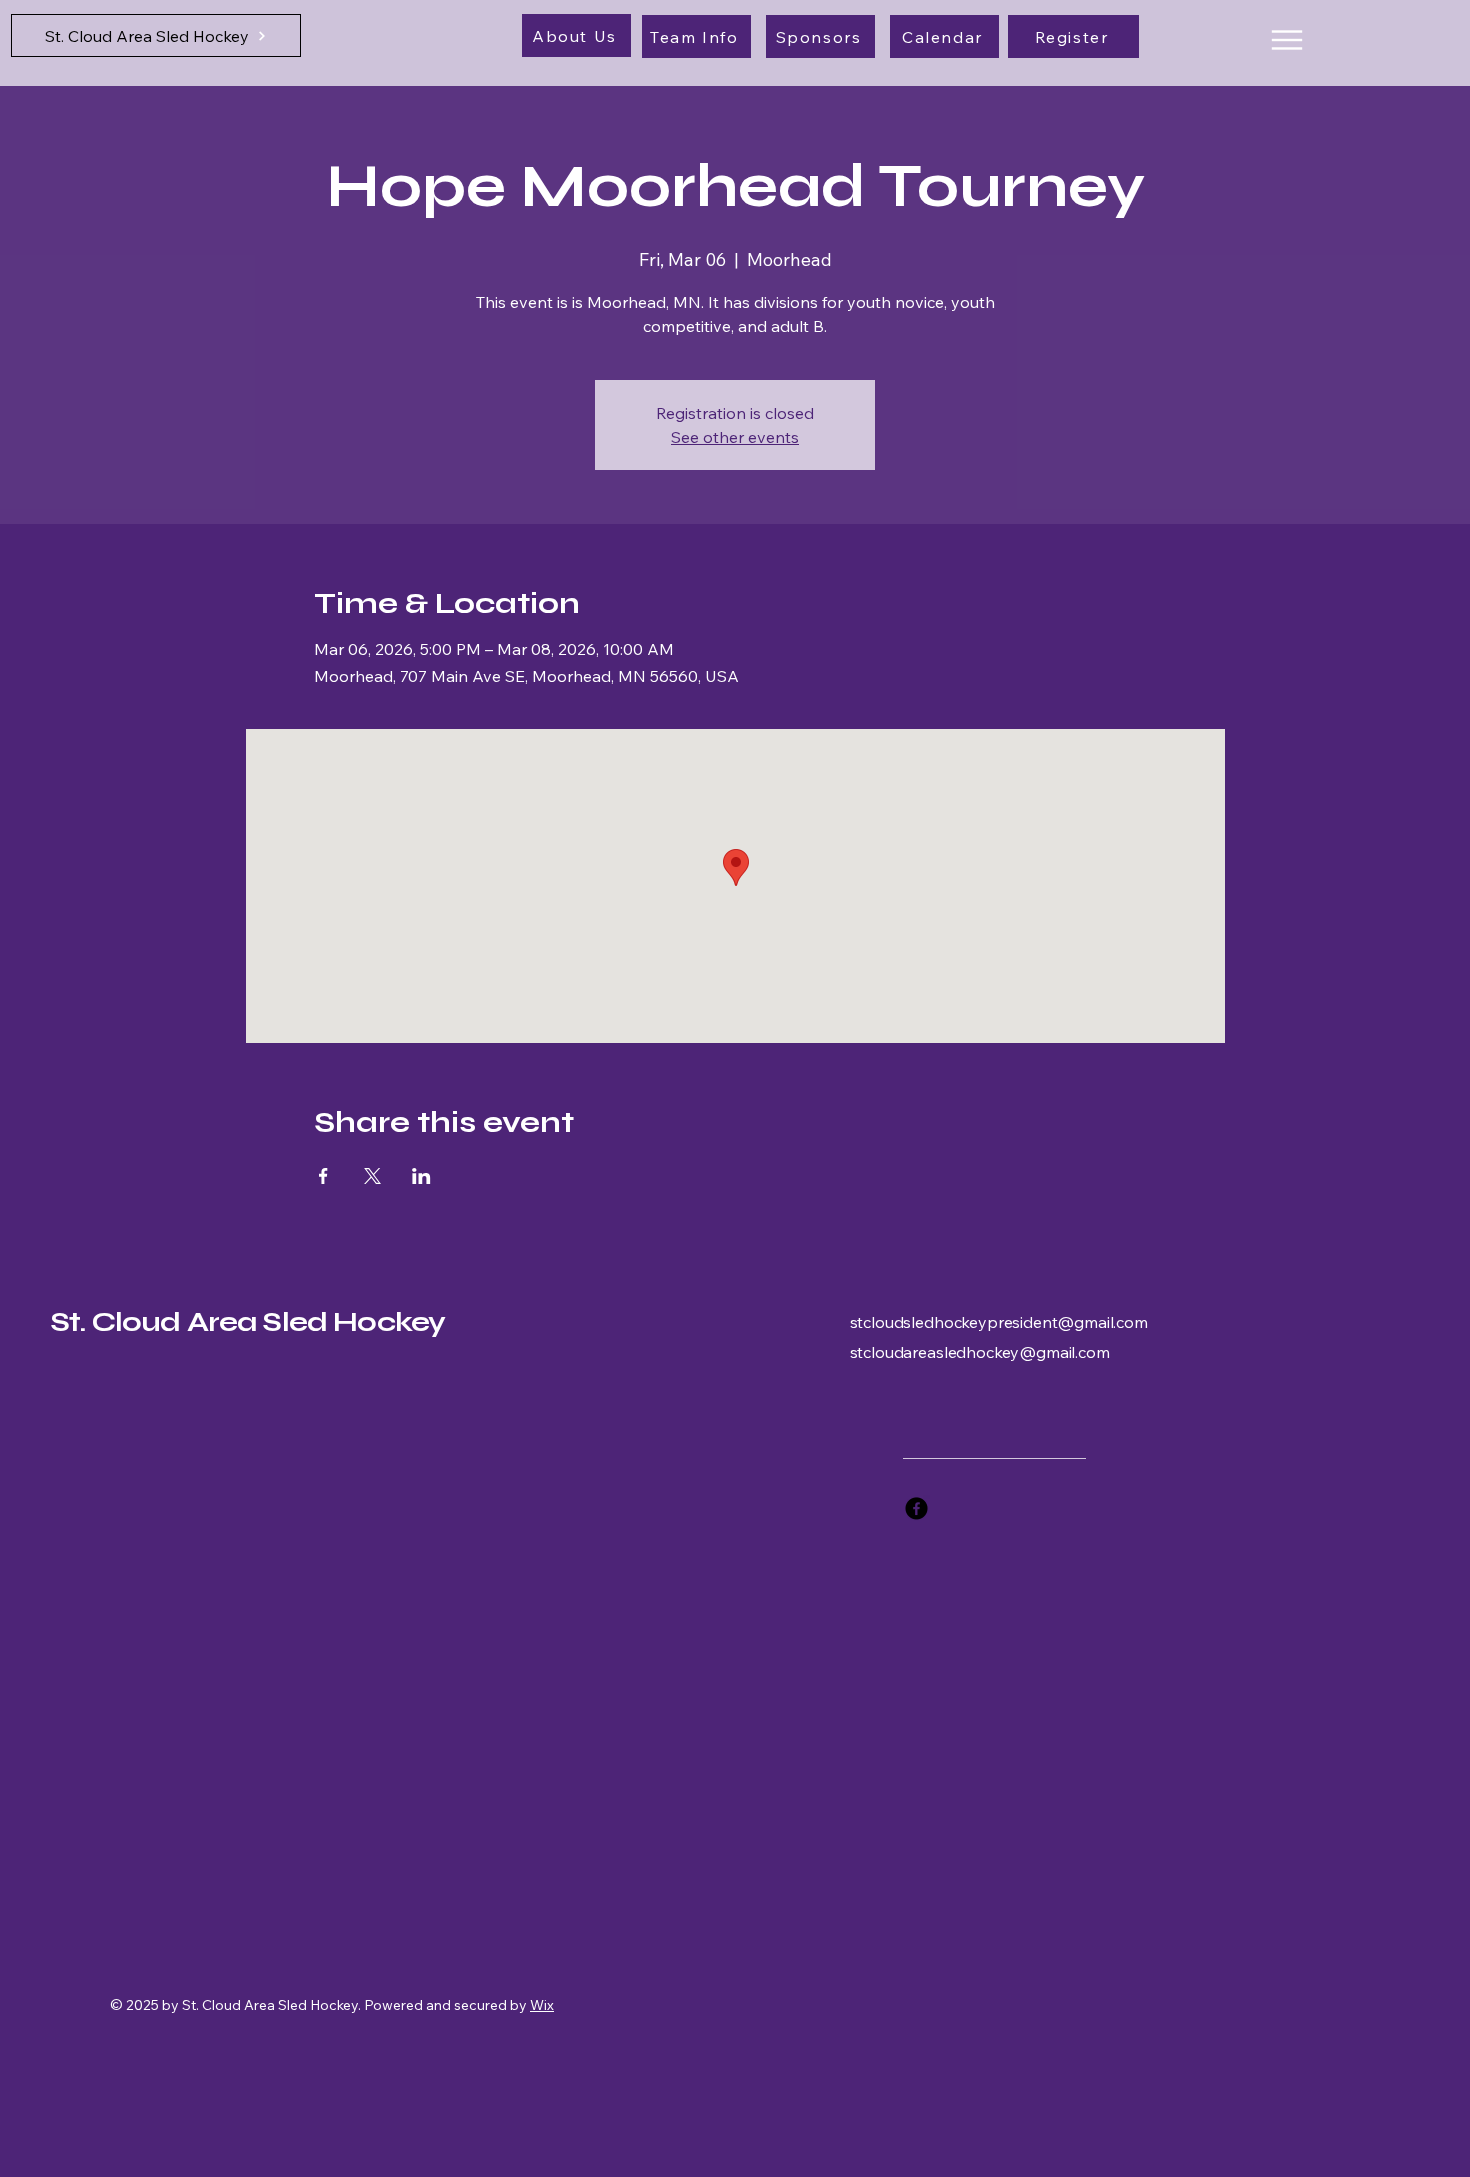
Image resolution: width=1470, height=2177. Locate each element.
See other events (735, 437)
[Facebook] (916, 1508)
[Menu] (1286, 40)
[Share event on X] (372, 1176)
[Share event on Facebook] (323, 1176)
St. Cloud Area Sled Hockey (247, 1322)
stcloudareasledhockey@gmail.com (980, 1352)
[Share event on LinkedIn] (421, 1176)
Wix (542, 2005)
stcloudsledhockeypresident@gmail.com (999, 1322)
